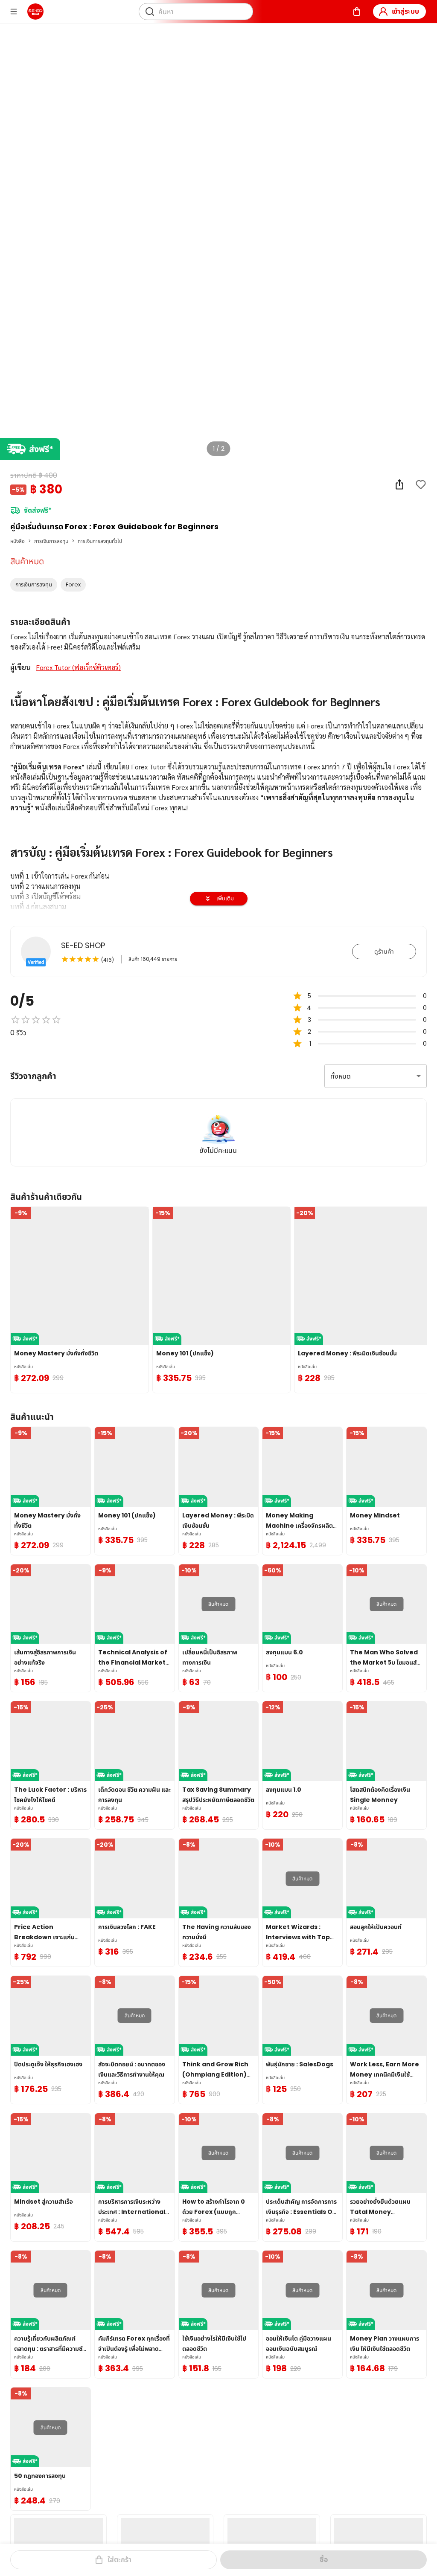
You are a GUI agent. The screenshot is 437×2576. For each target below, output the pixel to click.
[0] (357, 12)
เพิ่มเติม (225, 898)
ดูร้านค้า (384, 951)
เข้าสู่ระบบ (405, 11)
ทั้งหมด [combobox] (341, 1076)
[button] (34, 585)
